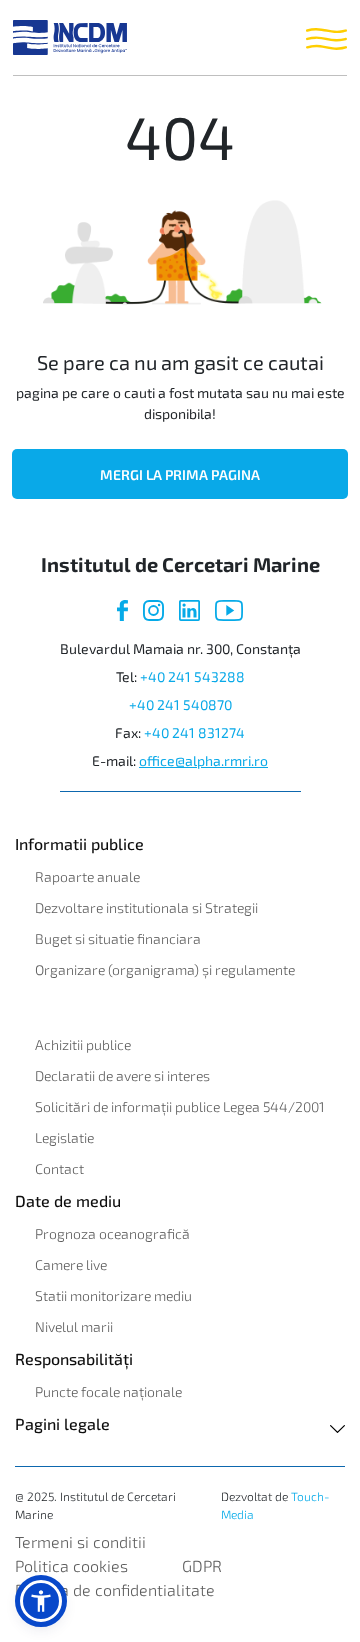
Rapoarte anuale (87, 876)
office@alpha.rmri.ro (203, 760)
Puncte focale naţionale (108, 1391)
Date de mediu (68, 1200)
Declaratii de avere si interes (122, 1075)
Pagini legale (62, 1423)
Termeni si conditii (80, 1541)
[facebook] (122, 608)
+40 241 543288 (192, 676)
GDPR (202, 1565)
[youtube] (229, 608)
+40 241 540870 (180, 704)
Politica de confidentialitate (115, 1589)
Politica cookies (71, 1565)
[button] (41, 1601)
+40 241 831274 (194, 732)
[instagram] (153, 608)
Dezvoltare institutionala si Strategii (146, 907)
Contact (59, 1168)
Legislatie (64, 1137)
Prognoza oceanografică (112, 1233)
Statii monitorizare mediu (113, 1295)
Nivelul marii (74, 1326)
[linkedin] (189, 608)
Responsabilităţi (74, 1358)
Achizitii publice (83, 1044)
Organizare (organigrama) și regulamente (165, 969)
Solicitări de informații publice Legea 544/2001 (179, 1106)
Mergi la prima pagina (180, 474)
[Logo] (70, 37)
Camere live (71, 1264)
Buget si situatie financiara (118, 938)
